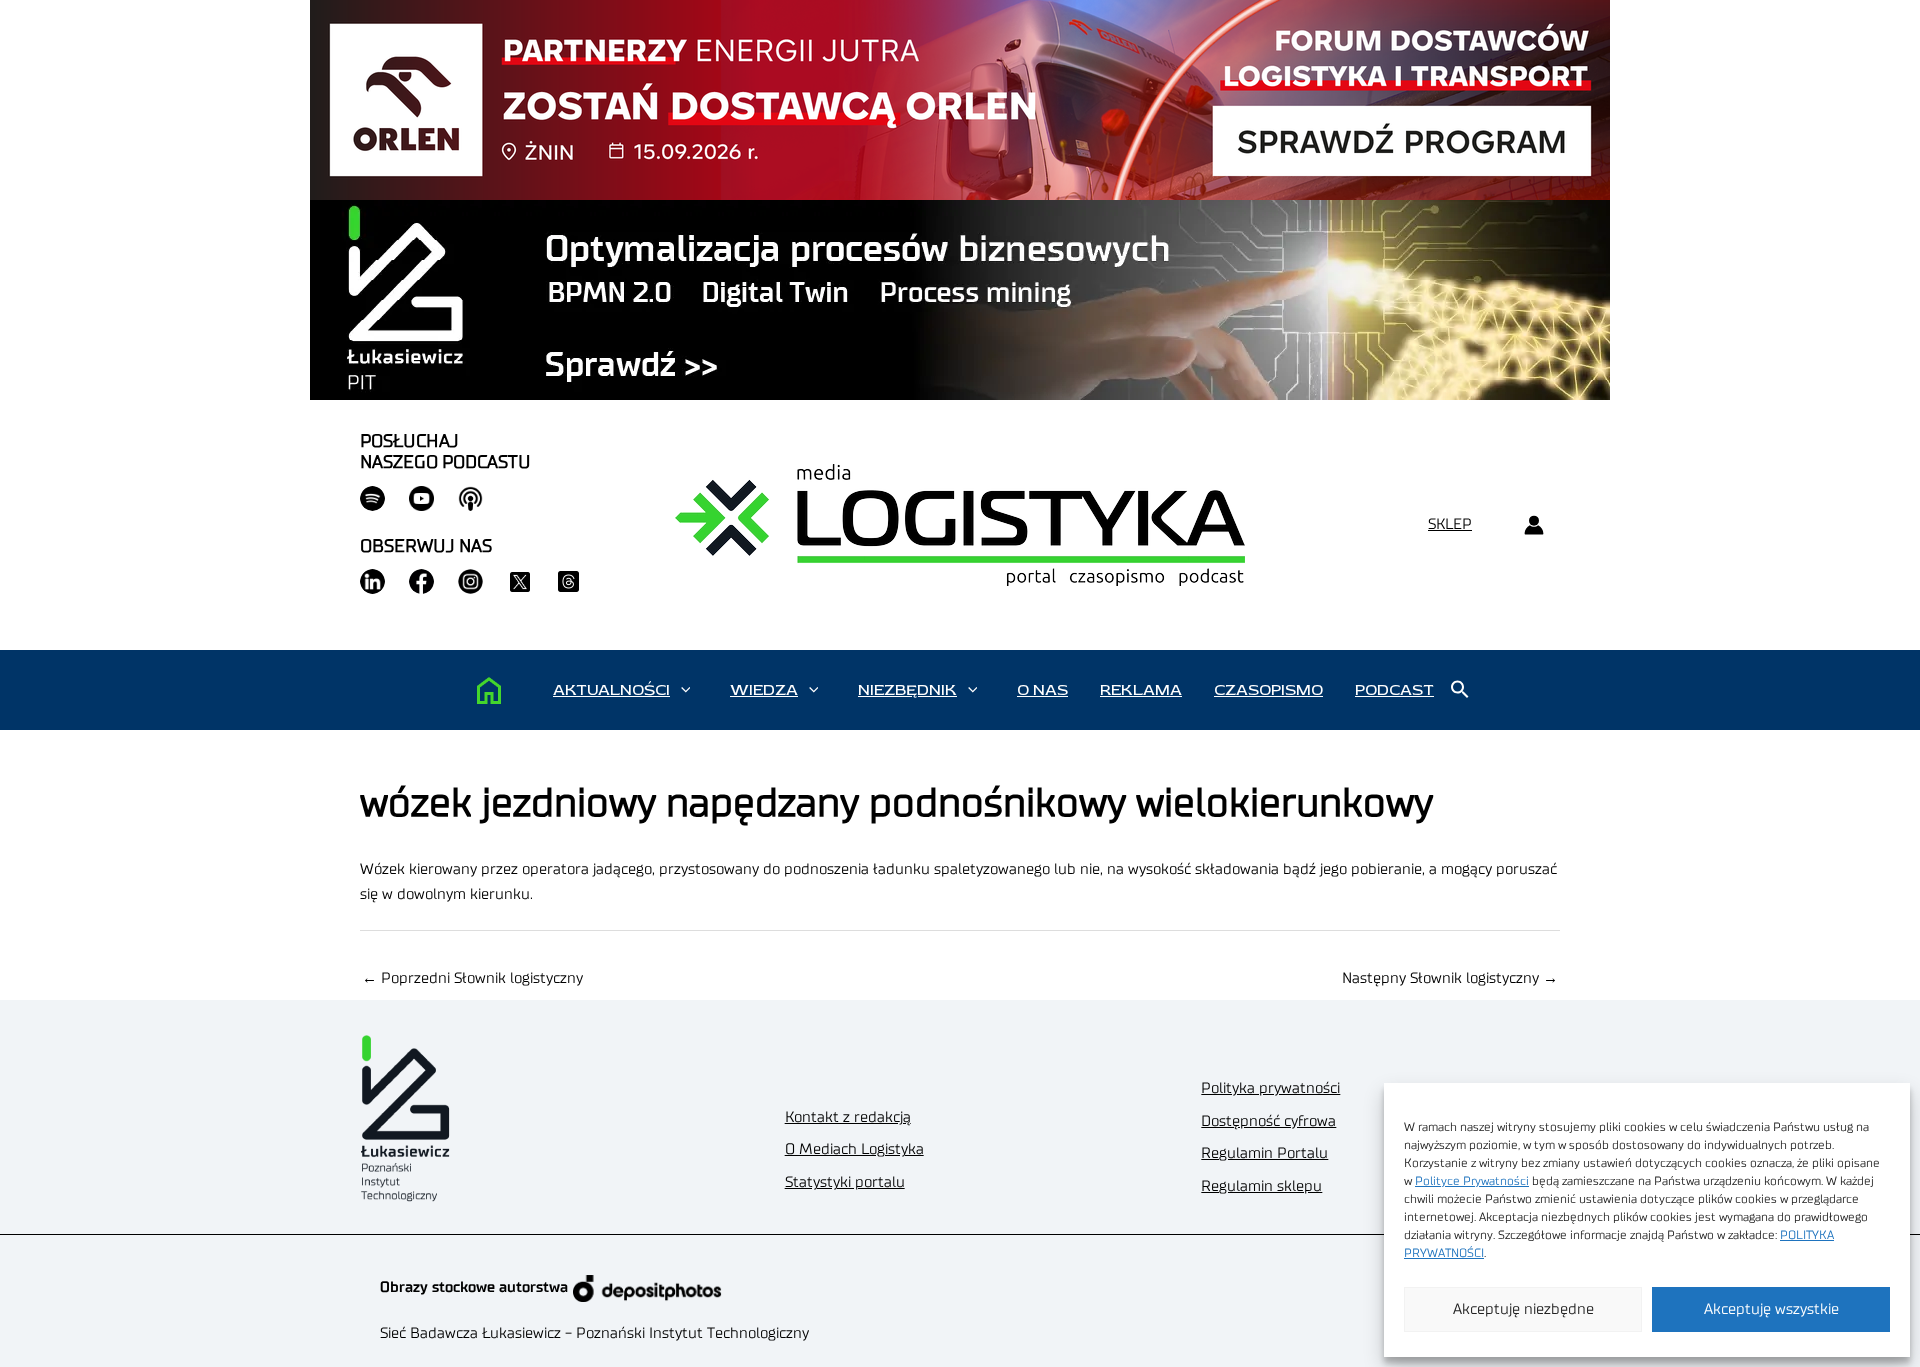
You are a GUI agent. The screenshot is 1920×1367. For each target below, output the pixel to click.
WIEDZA (764, 690)
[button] (685, 690)
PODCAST (1394, 690)
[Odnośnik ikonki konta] (1533, 525)
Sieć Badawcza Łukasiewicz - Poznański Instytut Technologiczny (594, 1333)
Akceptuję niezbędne (1523, 1309)
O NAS (1042, 690)
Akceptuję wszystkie (1771, 1309)
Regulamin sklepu (1261, 1186)
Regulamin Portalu (1264, 1153)
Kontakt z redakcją (848, 1117)
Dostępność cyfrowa (1268, 1121)
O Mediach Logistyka (854, 1149)
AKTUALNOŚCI (611, 690)
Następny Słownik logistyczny (1450, 978)
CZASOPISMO (1268, 690)
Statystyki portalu (845, 1182)
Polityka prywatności (1270, 1088)
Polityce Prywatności (1472, 1181)
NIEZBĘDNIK (907, 690)
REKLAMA (1141, 690)
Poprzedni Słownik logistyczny (472, 978)
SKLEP (1450, 524)
